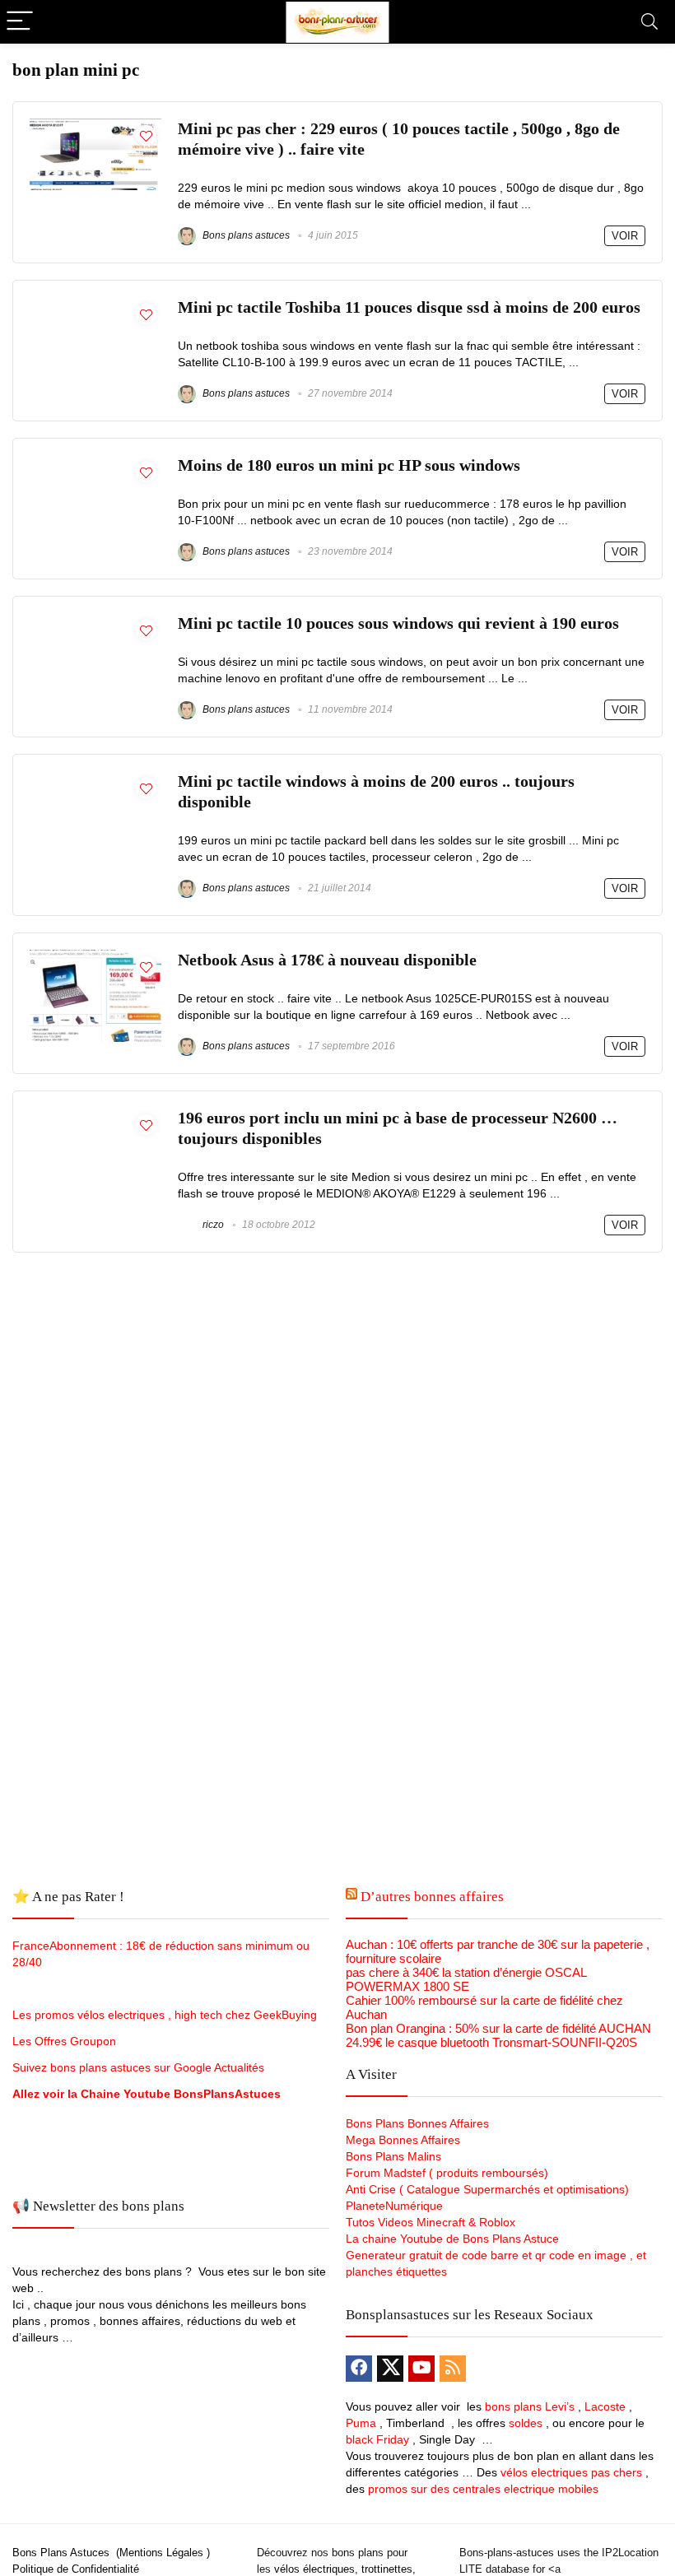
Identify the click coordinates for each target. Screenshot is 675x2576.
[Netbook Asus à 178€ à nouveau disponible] (95, 957)
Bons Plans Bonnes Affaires (417, 2123)
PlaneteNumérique (394, 2206)
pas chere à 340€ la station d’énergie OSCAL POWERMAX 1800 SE (466, 1979)
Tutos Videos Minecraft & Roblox (431, 2222)
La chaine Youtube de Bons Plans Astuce (452, 2239)
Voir (625, 236)
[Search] (649, 22)
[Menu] (20, 22)
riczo (212, 1225)
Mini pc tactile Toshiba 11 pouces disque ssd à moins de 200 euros (409, 307)
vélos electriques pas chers (570, 2472)
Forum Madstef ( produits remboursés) (447, 2173)
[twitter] (390, 2369)
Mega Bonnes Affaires (403, 2140)
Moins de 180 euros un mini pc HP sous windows (349, 465)
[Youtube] (421, 2369)
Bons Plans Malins (393, 2156)
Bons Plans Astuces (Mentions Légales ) (111, 2553)
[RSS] (453, 2369)
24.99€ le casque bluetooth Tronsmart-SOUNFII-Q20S (491, 2042)
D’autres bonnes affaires (432, 1897)
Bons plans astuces (245, 235)
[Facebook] (359, 2369)
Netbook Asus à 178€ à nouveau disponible (327, 960)
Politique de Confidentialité (76, 2569)
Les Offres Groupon (66, 2041)
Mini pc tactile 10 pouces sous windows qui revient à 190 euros (398, 623)
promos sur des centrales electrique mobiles (483, 2489)
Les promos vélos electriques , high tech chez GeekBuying (165, 2015)
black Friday (377, 2439)
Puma (361, 2423)
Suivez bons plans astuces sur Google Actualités (138, 2067)
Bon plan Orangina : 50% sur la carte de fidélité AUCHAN (498, 2028)
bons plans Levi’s (530, 2406)
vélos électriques (314, 2569)
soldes (526, 2423)
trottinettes (387, 2569)
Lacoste (605, 2406)
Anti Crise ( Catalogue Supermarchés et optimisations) (487, 2189)
